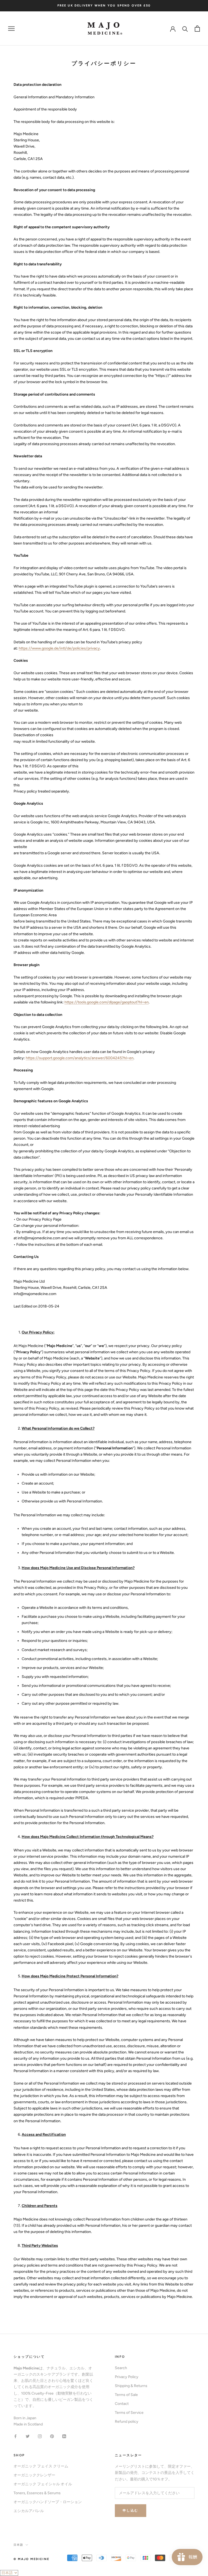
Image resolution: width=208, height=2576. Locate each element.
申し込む (131, 2510)
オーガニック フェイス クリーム (41, 2466)
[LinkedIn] (64, 2436)
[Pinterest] (52, 2436)
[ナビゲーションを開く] (11, 29)
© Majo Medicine (31, 2559)
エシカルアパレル (29, 2511)
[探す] (185, 29)
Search (121, 2368)
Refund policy (127, 2422)
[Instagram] (40, 2436)
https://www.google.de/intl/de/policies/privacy (59, 648)
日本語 (18, 2545)
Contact (122, 2404)
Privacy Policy (127, 2377)
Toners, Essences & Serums (37, 2493)
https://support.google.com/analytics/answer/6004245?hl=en (80, 1058)
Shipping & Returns (131, 2386)
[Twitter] (28, 2436)
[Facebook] (15, 2436)
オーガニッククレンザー (34, 2475)
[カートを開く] (197, 29)
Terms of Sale (126, 2395)
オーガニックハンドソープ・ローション (48, 2502)
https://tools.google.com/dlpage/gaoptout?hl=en (107, 1002)
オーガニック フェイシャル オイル (43, 2484)
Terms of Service (129, 2413)
